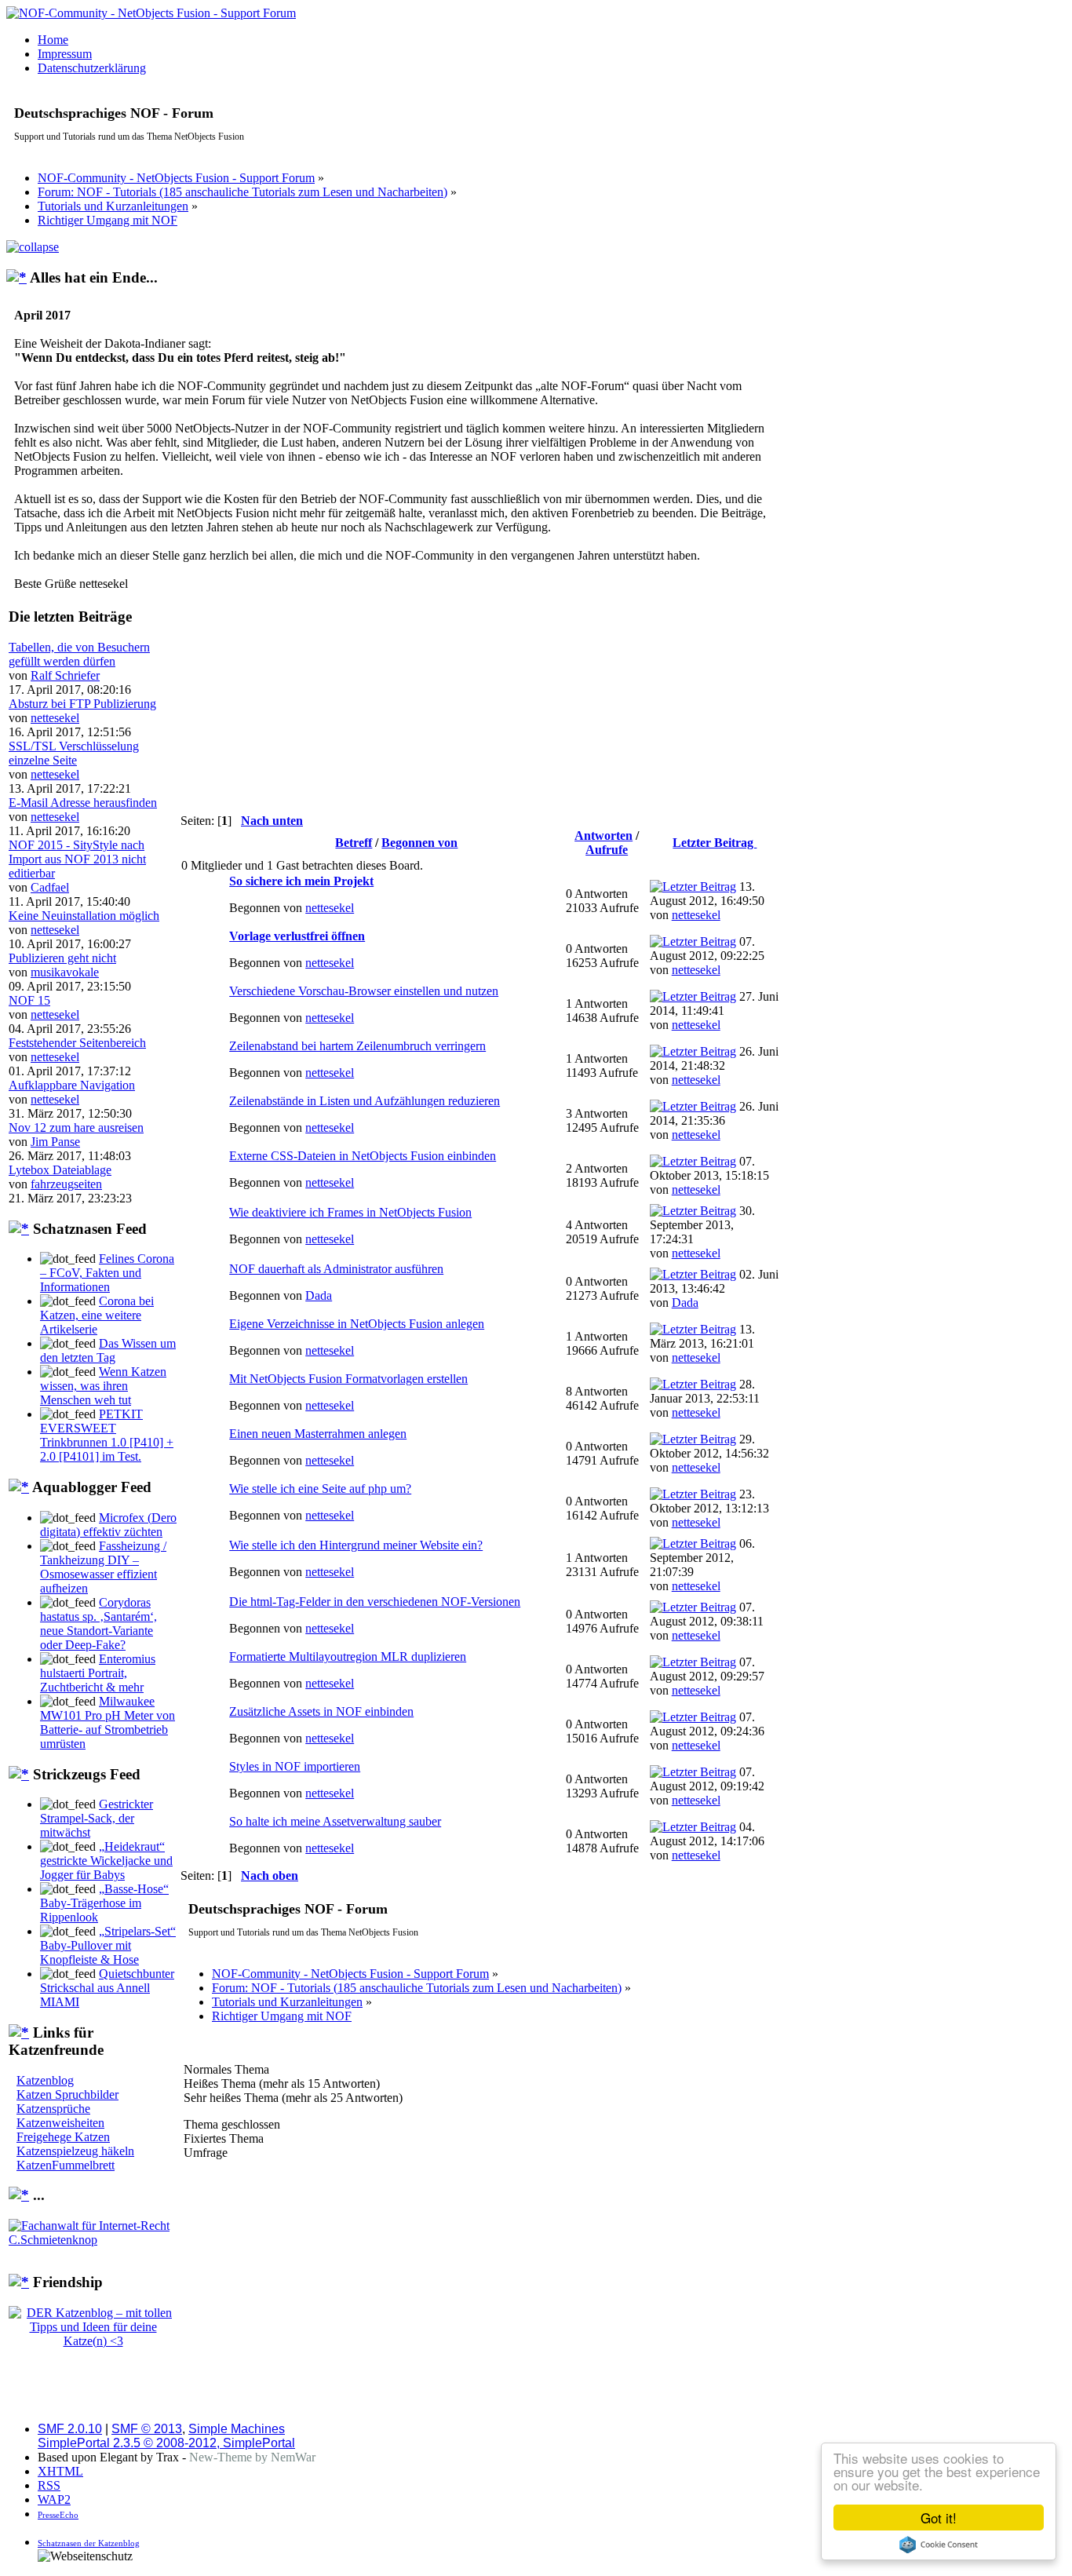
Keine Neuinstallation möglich (84, 916)
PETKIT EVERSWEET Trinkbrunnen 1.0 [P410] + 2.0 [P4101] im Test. (107, 1435)
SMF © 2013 (147, 2429)
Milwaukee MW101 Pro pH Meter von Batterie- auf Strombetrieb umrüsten (108, 1722)
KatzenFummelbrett (66, 2165)
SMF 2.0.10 (70, 2429)
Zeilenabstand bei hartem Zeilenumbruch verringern (357, 1046)
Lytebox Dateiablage (60, 1170)
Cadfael (50, 887)
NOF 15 (29, 1000)
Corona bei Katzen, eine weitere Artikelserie (97, 1315)
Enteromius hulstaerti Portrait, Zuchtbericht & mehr (98, 1673)
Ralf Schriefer (65, 675)
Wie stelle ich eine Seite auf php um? (320, 1489)
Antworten (603, 836)
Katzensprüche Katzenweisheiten (60, 2116)
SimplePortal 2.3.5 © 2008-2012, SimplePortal (166, 2443)
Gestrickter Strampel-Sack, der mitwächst (97, 1818)
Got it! (939, 2518)
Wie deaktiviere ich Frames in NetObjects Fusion (350, 1212)
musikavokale (65, 972)
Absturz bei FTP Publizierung (82, 704)
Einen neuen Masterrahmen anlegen (318, 1434)
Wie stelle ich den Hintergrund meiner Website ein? (356, 1545)
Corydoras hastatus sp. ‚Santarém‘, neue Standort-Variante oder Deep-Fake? (98, 1624)
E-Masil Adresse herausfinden (83, 803)
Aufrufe (607, 850)
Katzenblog (45, 2080)
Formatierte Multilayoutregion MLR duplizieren (348, 1657)
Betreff (354, 843)
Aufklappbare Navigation (72, 1085)
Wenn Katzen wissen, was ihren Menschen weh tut (103, 1386)
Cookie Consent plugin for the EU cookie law (939, 2545)
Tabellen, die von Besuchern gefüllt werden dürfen (79, 654)
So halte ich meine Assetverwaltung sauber (335, 1821)
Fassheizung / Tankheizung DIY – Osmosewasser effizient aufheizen (103, 1567)
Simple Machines (237, 2429)
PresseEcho (58, 2515)
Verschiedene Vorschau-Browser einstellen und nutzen (364, 991)
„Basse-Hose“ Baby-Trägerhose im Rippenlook (104, 1903)
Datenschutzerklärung (92, 68)
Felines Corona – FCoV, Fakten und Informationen (107, 1273)
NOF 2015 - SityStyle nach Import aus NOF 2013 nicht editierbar (77, 859)
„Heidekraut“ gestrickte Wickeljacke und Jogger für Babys (106, 1861)
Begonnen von (419, 843)
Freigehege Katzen (63, 2137)
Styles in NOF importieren (295, 1766)
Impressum (65, 54)
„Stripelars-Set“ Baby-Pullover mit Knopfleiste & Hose (108, 1945)
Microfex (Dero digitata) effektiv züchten (108, 1525)
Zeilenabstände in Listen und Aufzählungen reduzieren (365, 1101)
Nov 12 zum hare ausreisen (76, 1127)
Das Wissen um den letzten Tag (108, 1350)
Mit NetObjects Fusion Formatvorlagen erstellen (348, 1379)
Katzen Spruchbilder (67, 2094)
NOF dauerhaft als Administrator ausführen (336, 1269)
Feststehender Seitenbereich (77, 1043)
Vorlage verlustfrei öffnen (297, 936)
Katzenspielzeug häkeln (75, 2151)
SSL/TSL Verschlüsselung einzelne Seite (74, 753)
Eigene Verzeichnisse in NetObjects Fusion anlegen (357, 1324)
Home (53, 40)
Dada (319, 1295)
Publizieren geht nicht (62, 958)
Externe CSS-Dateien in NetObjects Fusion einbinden (363, 1156)
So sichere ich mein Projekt (301, 881)
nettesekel (55, 718)
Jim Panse (55, 1142)
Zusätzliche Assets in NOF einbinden (321, 1711)
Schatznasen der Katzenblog (89, 2543)
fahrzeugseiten (66, 1184)
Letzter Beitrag (715, 843)
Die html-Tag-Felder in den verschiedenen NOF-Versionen (375, 1602)
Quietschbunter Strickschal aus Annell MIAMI (107, 1988)
